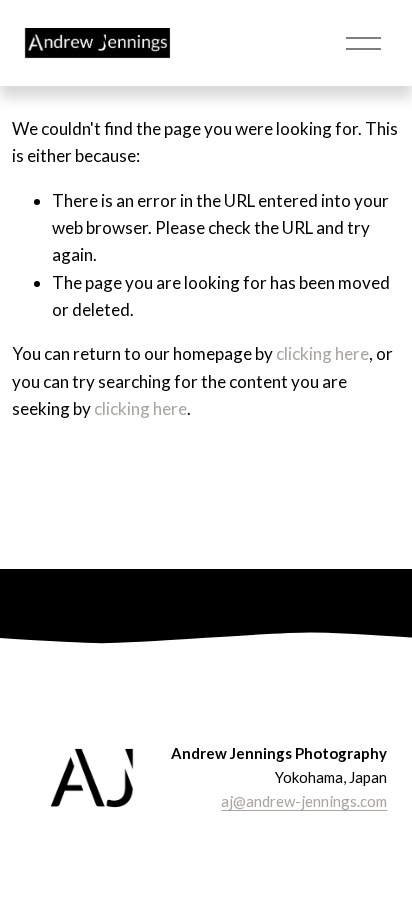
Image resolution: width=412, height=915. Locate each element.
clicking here (322, 353)
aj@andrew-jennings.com (304, 801)
